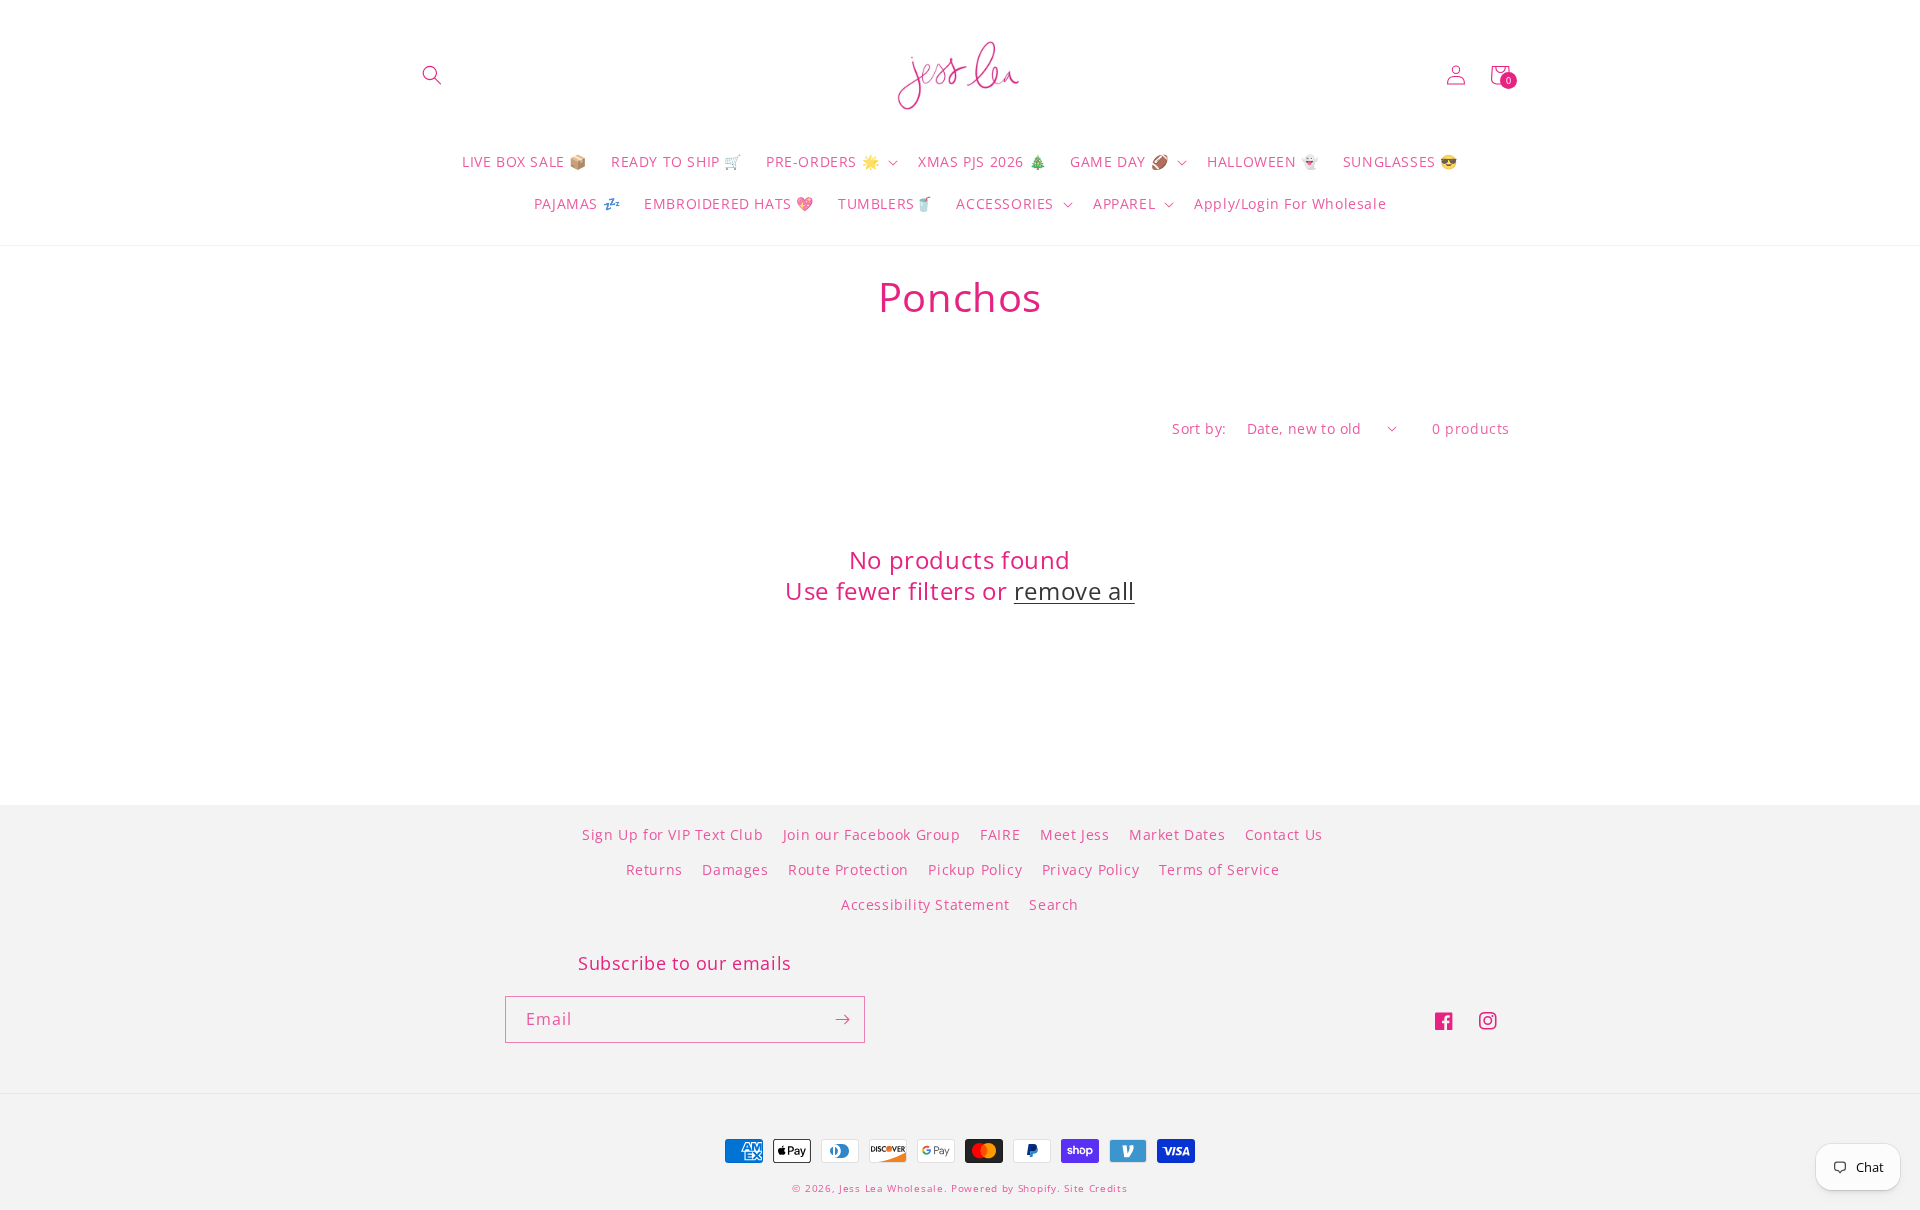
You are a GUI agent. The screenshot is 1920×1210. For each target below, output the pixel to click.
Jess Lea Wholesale (891, 1188)
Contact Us (1284, 834)
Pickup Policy (975, 869)
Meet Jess (1074, 834)
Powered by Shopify (1004, 1188)
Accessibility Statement (925, 904)
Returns (654, 869)
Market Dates (1177, 834)
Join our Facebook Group (872, 834)
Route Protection (848, 869)
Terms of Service (1219, 869)
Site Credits (1095, 1188)
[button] (432, 75)
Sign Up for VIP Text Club (672, 834)
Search (1054, 904)
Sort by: (1199, 428)
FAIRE (1000, 834)
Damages (735, 869)
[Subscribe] (842, 1019)
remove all (1074, 590)
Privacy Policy (1090, 869)
